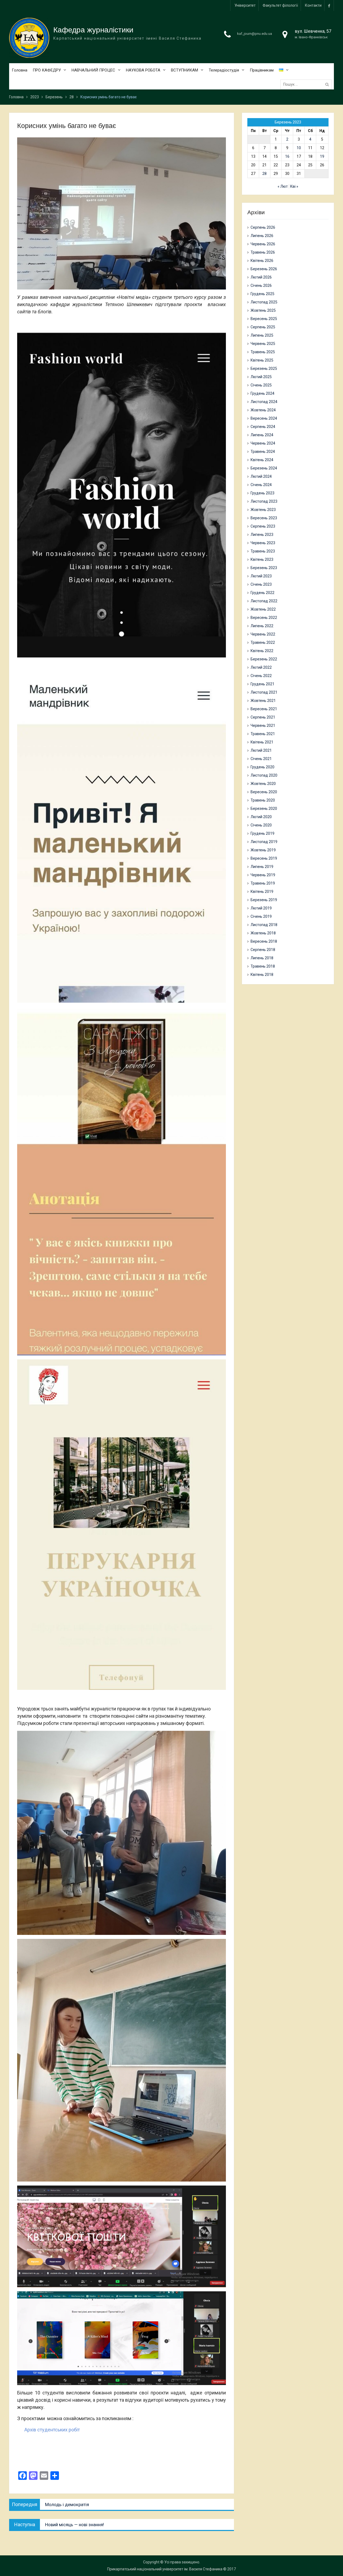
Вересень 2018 (264, 941)
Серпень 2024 (263, 427)
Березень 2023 (264, 568)
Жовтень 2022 (263, 609)
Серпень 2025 (263, 327)
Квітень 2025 (262, 360)
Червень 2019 (263, 875)
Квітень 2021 (262, 742)
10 (299, 148)
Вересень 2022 (264, 618)
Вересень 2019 (264, 858)
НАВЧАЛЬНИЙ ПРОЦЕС (93, 70)
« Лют (283, 186)
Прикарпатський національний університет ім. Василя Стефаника (165, 2569)
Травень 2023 (263, 551)
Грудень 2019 (262, 833)
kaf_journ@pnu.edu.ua (255, 34)
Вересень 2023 (264, 518)
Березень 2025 (264, 368)
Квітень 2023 (262, 559)
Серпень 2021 (263, 717)
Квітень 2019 (262, 892)
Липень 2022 (262, 626)
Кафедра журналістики (93, 30)
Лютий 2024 (261, 476)
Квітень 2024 (262, 460)
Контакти (313, 5)
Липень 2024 (262, 435)
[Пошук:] (307, 84)
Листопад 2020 (264, 775)
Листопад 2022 (264, 601)
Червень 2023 (263, 543)
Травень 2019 (263, 883)
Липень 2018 (262, 958)
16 (287, 156)
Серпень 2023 (263, 526)
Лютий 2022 (261, 667)
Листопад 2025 (264, 302)
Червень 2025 (263, 344)
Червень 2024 (263, 443)
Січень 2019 (261, 916)
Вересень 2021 (264, 709)
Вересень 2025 (264, 319)
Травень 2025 (263, 352)
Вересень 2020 (264, 792)
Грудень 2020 (262, 767)
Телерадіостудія (224, 70)
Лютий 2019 (261, 908)
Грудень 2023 (262, 493)
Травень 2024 (263, 452)
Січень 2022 (261, 676)
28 (264, 174)
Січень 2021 (261, 759)
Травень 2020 (263, 800)
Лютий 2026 (261, 277)
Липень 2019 (262, 867)
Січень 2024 (261, 485)
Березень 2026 (264, 269)
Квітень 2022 (262, 651)
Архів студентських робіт (52, 2430)
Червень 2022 (263, 634)
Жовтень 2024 (263, 410)
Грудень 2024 (262, 393)
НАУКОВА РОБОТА (143, 70)
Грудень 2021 (262, 684)
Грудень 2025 (262, 294)
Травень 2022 (263, 642)
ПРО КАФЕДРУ (47, 70)
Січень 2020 (261, 825)
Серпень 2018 (263, 950)
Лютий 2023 (261, 576)
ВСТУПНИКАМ (184, 70)
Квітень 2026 (262, 261)
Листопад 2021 (264, 692)
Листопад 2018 (264, 925)
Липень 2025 (262, 335)
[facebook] (329, 5)
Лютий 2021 (261, 750)
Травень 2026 (263, 252)
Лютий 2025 (261, 377)
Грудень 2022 (262, 593)
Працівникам (262, 70)
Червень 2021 (263, 725)
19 (322, 156)
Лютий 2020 (261, 817)
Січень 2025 (261, 385)
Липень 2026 (262, 236)
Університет (245, 5)
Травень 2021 (263, 734)
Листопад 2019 (264, 842)
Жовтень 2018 (263, 933)
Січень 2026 (261, 285)
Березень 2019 (264, 900)
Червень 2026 (263, 244)
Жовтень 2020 (263, 784)
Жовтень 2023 (263, 510)
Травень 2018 (263, 966)
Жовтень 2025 (263, 310)
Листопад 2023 (264, 501)
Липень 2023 (262, 535)
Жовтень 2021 (263, 701)
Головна (20, 70)
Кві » (294, 186)
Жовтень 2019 (263, 850)
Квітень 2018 (262, 975)
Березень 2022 (264, 659)
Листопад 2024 (264, 402)
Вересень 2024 (264, 418)
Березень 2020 (264, 808)
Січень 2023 (261, 584)
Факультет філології (280, 5)
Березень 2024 (264, 468)
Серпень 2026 (263, 227)
